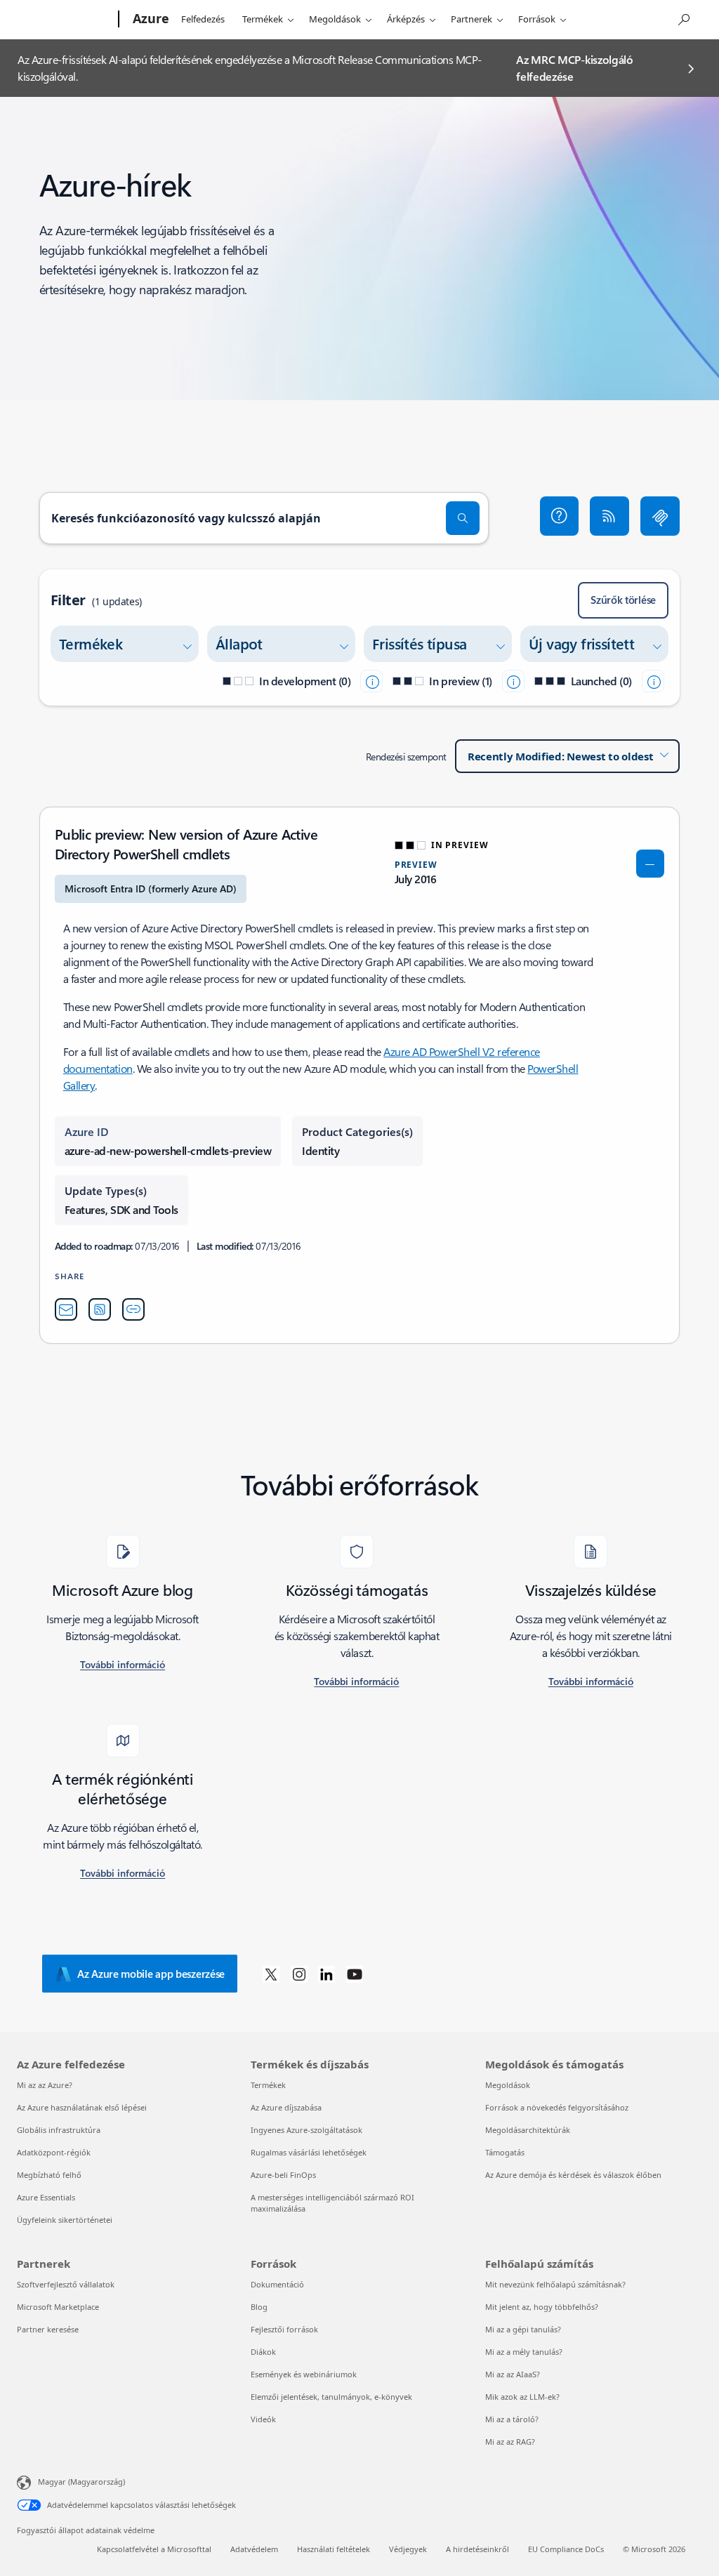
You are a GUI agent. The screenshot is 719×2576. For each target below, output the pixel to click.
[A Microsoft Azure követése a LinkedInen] (326, 1974)
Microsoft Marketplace (58, 2307)
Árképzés (406, 19)
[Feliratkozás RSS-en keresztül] (609, 516)
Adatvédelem (254, 2549)
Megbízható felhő (49, 2175)
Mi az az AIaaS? (513, 2374)
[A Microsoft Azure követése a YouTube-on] (355, 1974)
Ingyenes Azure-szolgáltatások (306, 2130)
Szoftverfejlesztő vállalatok (66, 2284)
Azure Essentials (46, 2197)
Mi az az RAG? (510, 2442)
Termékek (263, 19)
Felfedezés (203, 19)
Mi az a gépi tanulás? (523, 2329)
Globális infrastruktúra (59, 2130)
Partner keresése (48, 2329)
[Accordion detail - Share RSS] (100, 1309)
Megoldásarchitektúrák (528, 2130)
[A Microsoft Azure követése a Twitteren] (271, 1974)
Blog (259, 2307)
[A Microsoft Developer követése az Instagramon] (299, 1974)
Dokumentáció (277, 2284)
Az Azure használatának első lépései (82, 2107)
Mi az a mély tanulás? (524, 2352)
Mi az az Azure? (45, 2085)
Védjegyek (408, 2549)
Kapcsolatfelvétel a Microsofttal (154, 2549)
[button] (560, 516)
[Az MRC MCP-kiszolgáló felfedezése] (660, 516)
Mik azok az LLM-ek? (522, 2397)
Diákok (263, 2352)
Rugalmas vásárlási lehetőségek (309, 2152)
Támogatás (505, 2152)
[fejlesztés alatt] (371, 681)
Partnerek (471, 19)
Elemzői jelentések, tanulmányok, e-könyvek (331, 2397)
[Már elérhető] (653, 681)
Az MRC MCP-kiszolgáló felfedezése (574, 68)
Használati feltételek (334, 2549)
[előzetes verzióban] (513, 681)
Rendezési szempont (406, 757)
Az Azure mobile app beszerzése (151, 1974)
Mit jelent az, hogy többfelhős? (542, 2307)
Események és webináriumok (304, 2374)
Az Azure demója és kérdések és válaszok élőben (573, 2175)
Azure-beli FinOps (283, 2175)
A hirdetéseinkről (477, 2549)
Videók (263, 2419)
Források (537, 19)
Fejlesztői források (284, 2329)
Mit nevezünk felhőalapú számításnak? (555, 2284)
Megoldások (335, 19)
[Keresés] (463, 518)
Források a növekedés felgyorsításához (557, 2107)
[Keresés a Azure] (683, 18)
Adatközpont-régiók (54, 2152)
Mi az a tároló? (512, 2419)
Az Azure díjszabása (286, 2107)
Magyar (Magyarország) (81, 2482)
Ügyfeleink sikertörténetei (65, 2220)
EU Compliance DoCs (566, 2549)
